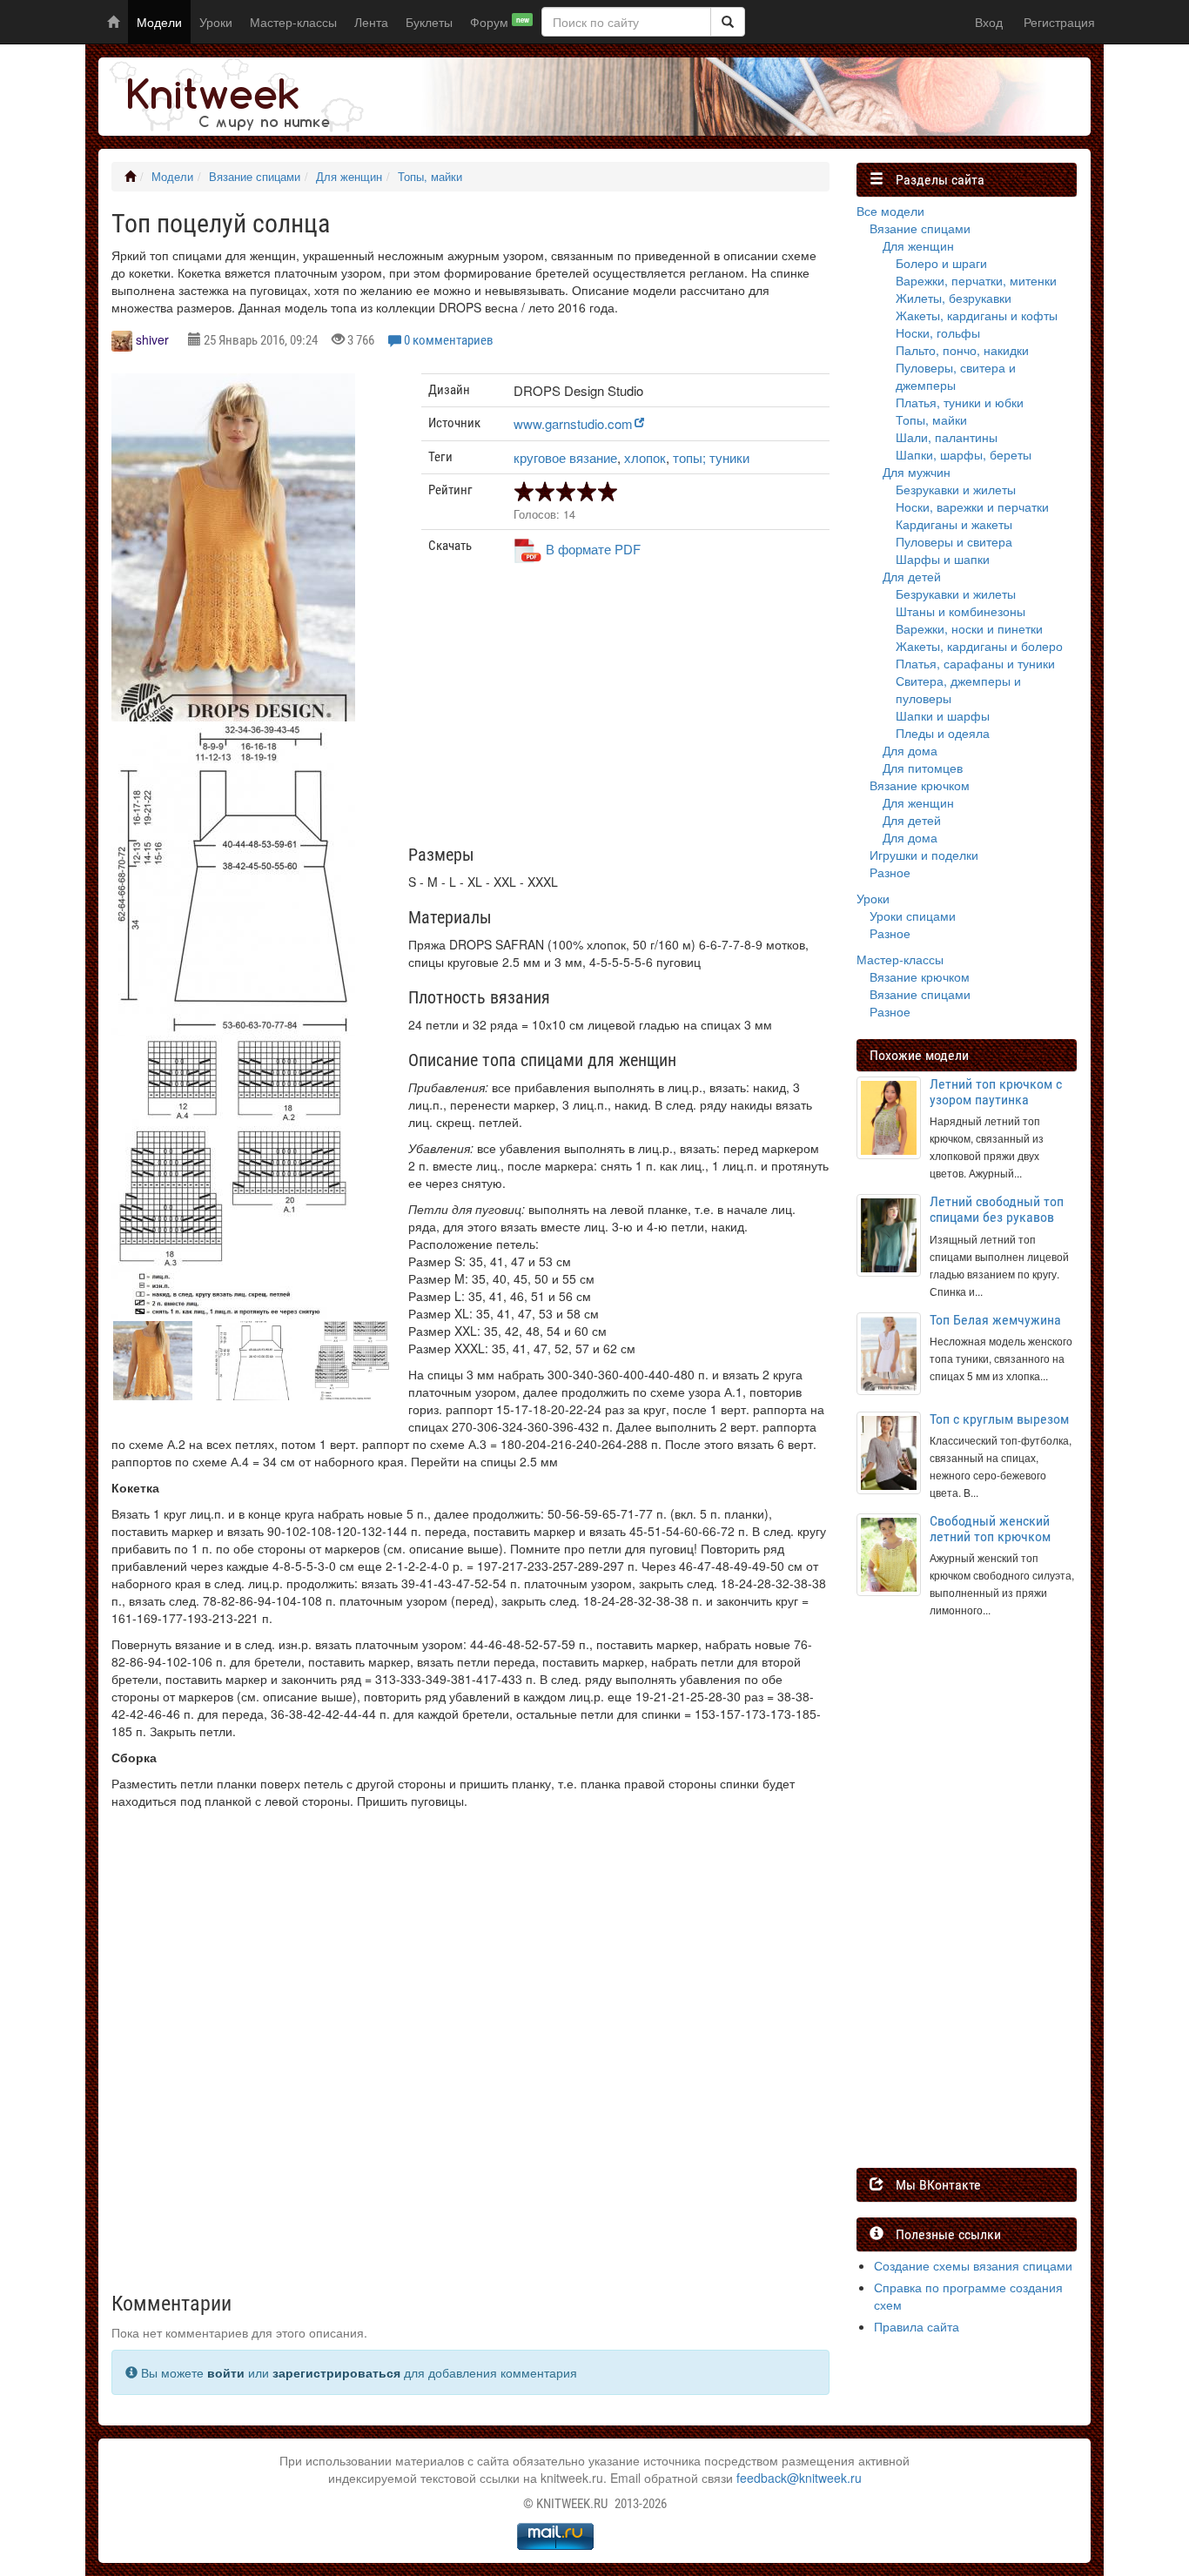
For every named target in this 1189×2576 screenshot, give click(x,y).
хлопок (645, 457)
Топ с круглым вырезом (999, 1419)
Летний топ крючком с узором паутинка (996, 1092)
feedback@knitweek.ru (799, 2478)
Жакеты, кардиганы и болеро (979, 646)
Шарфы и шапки (943, 559)
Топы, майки (430, 177)
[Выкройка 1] (233, 879)
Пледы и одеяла (943, 733)
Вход (989, 22)
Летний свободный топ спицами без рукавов (997, 1209)
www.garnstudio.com (573, 423)
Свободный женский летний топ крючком (990, 1529)
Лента (371, 22)
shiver (152, 339)
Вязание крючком (920, 785)
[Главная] (130, 177)
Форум (500, 22)
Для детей (912, 576)
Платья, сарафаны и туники (975, 663)
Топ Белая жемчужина (995, 1320)
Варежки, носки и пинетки (969, 628)
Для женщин (349, 177)
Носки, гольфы (938, 332)
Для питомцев (923, 768)
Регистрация (1059, 22)
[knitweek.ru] (233, 97)
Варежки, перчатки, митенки (976, 280)
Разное (890, 872)
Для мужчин (917, 472)
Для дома (910, 750)
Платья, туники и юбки (960, 402)
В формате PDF (593, 549)
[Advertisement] (626, 711)
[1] (728, 22)
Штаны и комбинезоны (961, 611)
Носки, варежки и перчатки (972, 506)
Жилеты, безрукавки (954, 298)
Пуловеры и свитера (954, 541)
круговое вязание (565, 457)
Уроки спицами (913, 916)
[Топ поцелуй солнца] (233, 562)
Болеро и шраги (941, 263)
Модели (159, 22)
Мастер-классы (293, 22)
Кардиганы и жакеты (954, 524)
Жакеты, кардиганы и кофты (977, 315)
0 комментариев (449, 340)
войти (226, 2372)
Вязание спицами (255, 177)
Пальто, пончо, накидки (962, 350)
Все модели (890, 211)
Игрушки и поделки (924, 855)
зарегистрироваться (336, 2372)
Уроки (216, 22)
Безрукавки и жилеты (956, 489)
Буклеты (429, 22)
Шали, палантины (947, 437)
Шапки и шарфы (943, 715)
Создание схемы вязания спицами (973, 2265)
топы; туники (711, 457)
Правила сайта (917, 2326)
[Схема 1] (233, 1177)
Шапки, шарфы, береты (964, 454)
